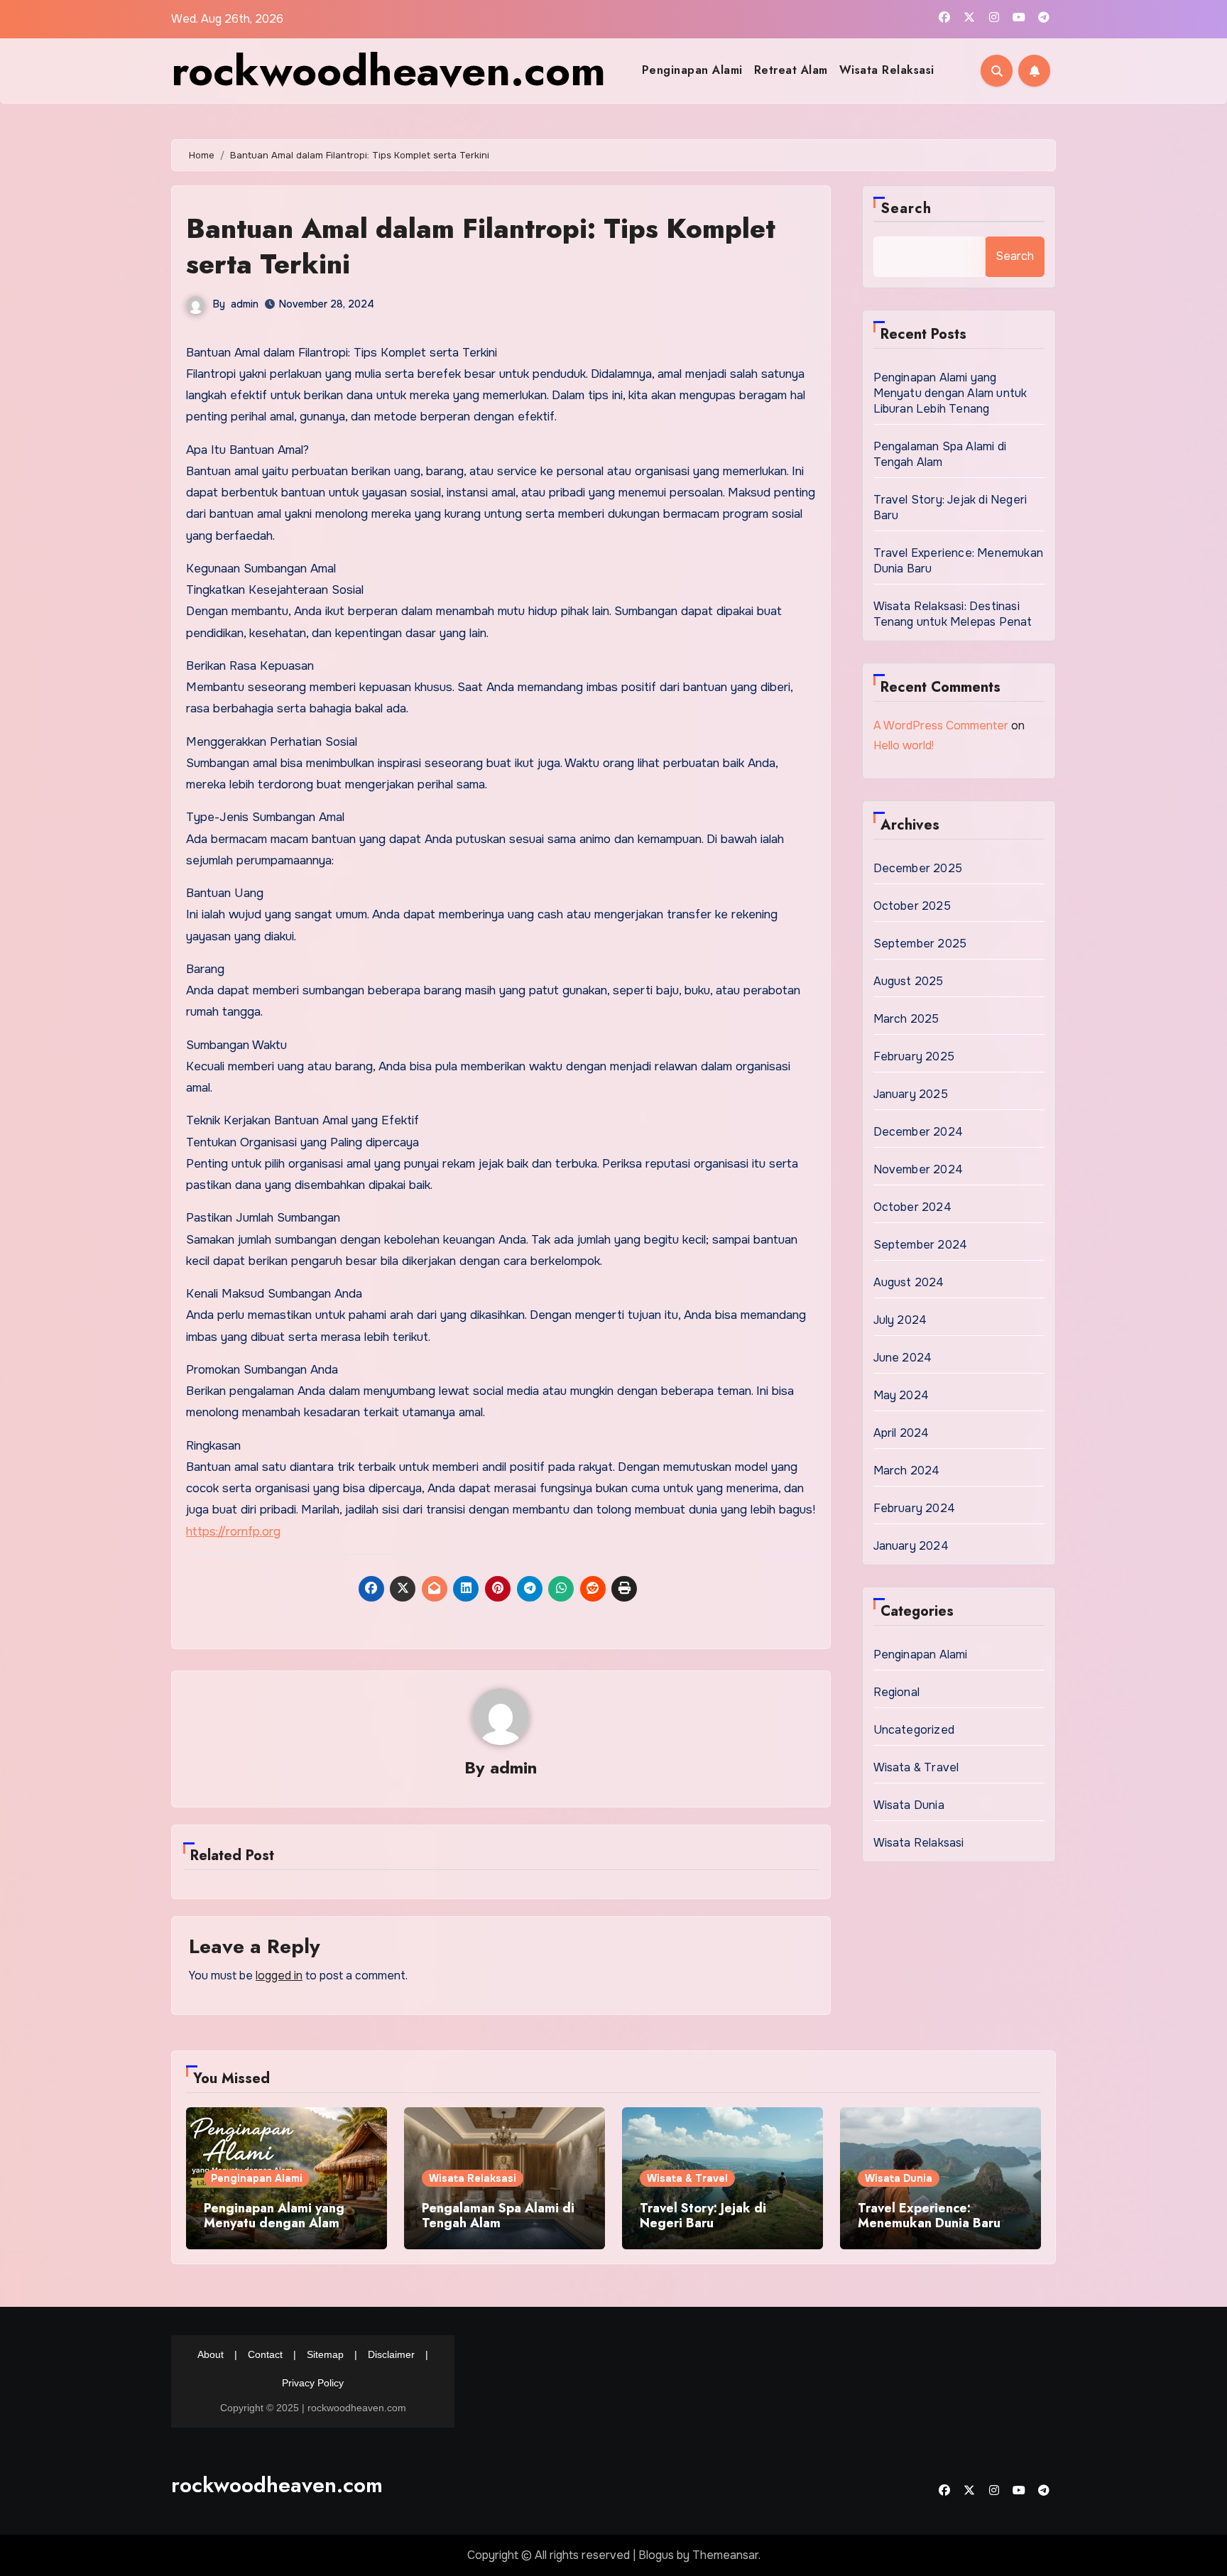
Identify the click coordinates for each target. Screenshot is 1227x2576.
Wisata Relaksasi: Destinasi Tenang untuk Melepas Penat (953, 614)
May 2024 (901, 1395)
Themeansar (725, 2555)
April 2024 (901, 1433)
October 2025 (912, 906)
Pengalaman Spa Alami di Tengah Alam (940, 454)
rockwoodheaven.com (388, 71)
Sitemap (325, 2354)
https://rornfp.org (233, 1532)
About (211, 2354)
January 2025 (911, 1094)
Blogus (656, 2555)
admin (245, 304)
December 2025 (918, 868)
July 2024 (900, 1320)
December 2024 (918, 1132)
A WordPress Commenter (941, 725)
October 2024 (912, 1207)
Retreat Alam (791, 70)
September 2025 (920, 944)
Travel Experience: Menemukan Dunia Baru (929, 2216)
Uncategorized (914, 1730)
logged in (279, 1976)
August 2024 (909, 1282)
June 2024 (903, 1358)
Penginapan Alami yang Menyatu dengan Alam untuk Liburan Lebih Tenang (950, 393)
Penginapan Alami (692, 70)
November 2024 (918, 1169)
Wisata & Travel (916, 1767)
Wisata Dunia (909, 1805)
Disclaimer (391, 2354)
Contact (265, 2354)
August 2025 (909, 981)
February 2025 (914, 1056)
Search (906, 208)
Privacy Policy (313, 2383)
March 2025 (906, 1019)
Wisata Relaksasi (887, 70)
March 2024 (907, 1471)
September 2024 (921, 1245)
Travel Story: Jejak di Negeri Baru (703, 2216)
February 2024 (915, 1508)
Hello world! (904, 745)
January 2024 (911, 1546)
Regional (897, 1692)
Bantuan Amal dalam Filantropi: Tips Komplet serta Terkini (481, 246)
